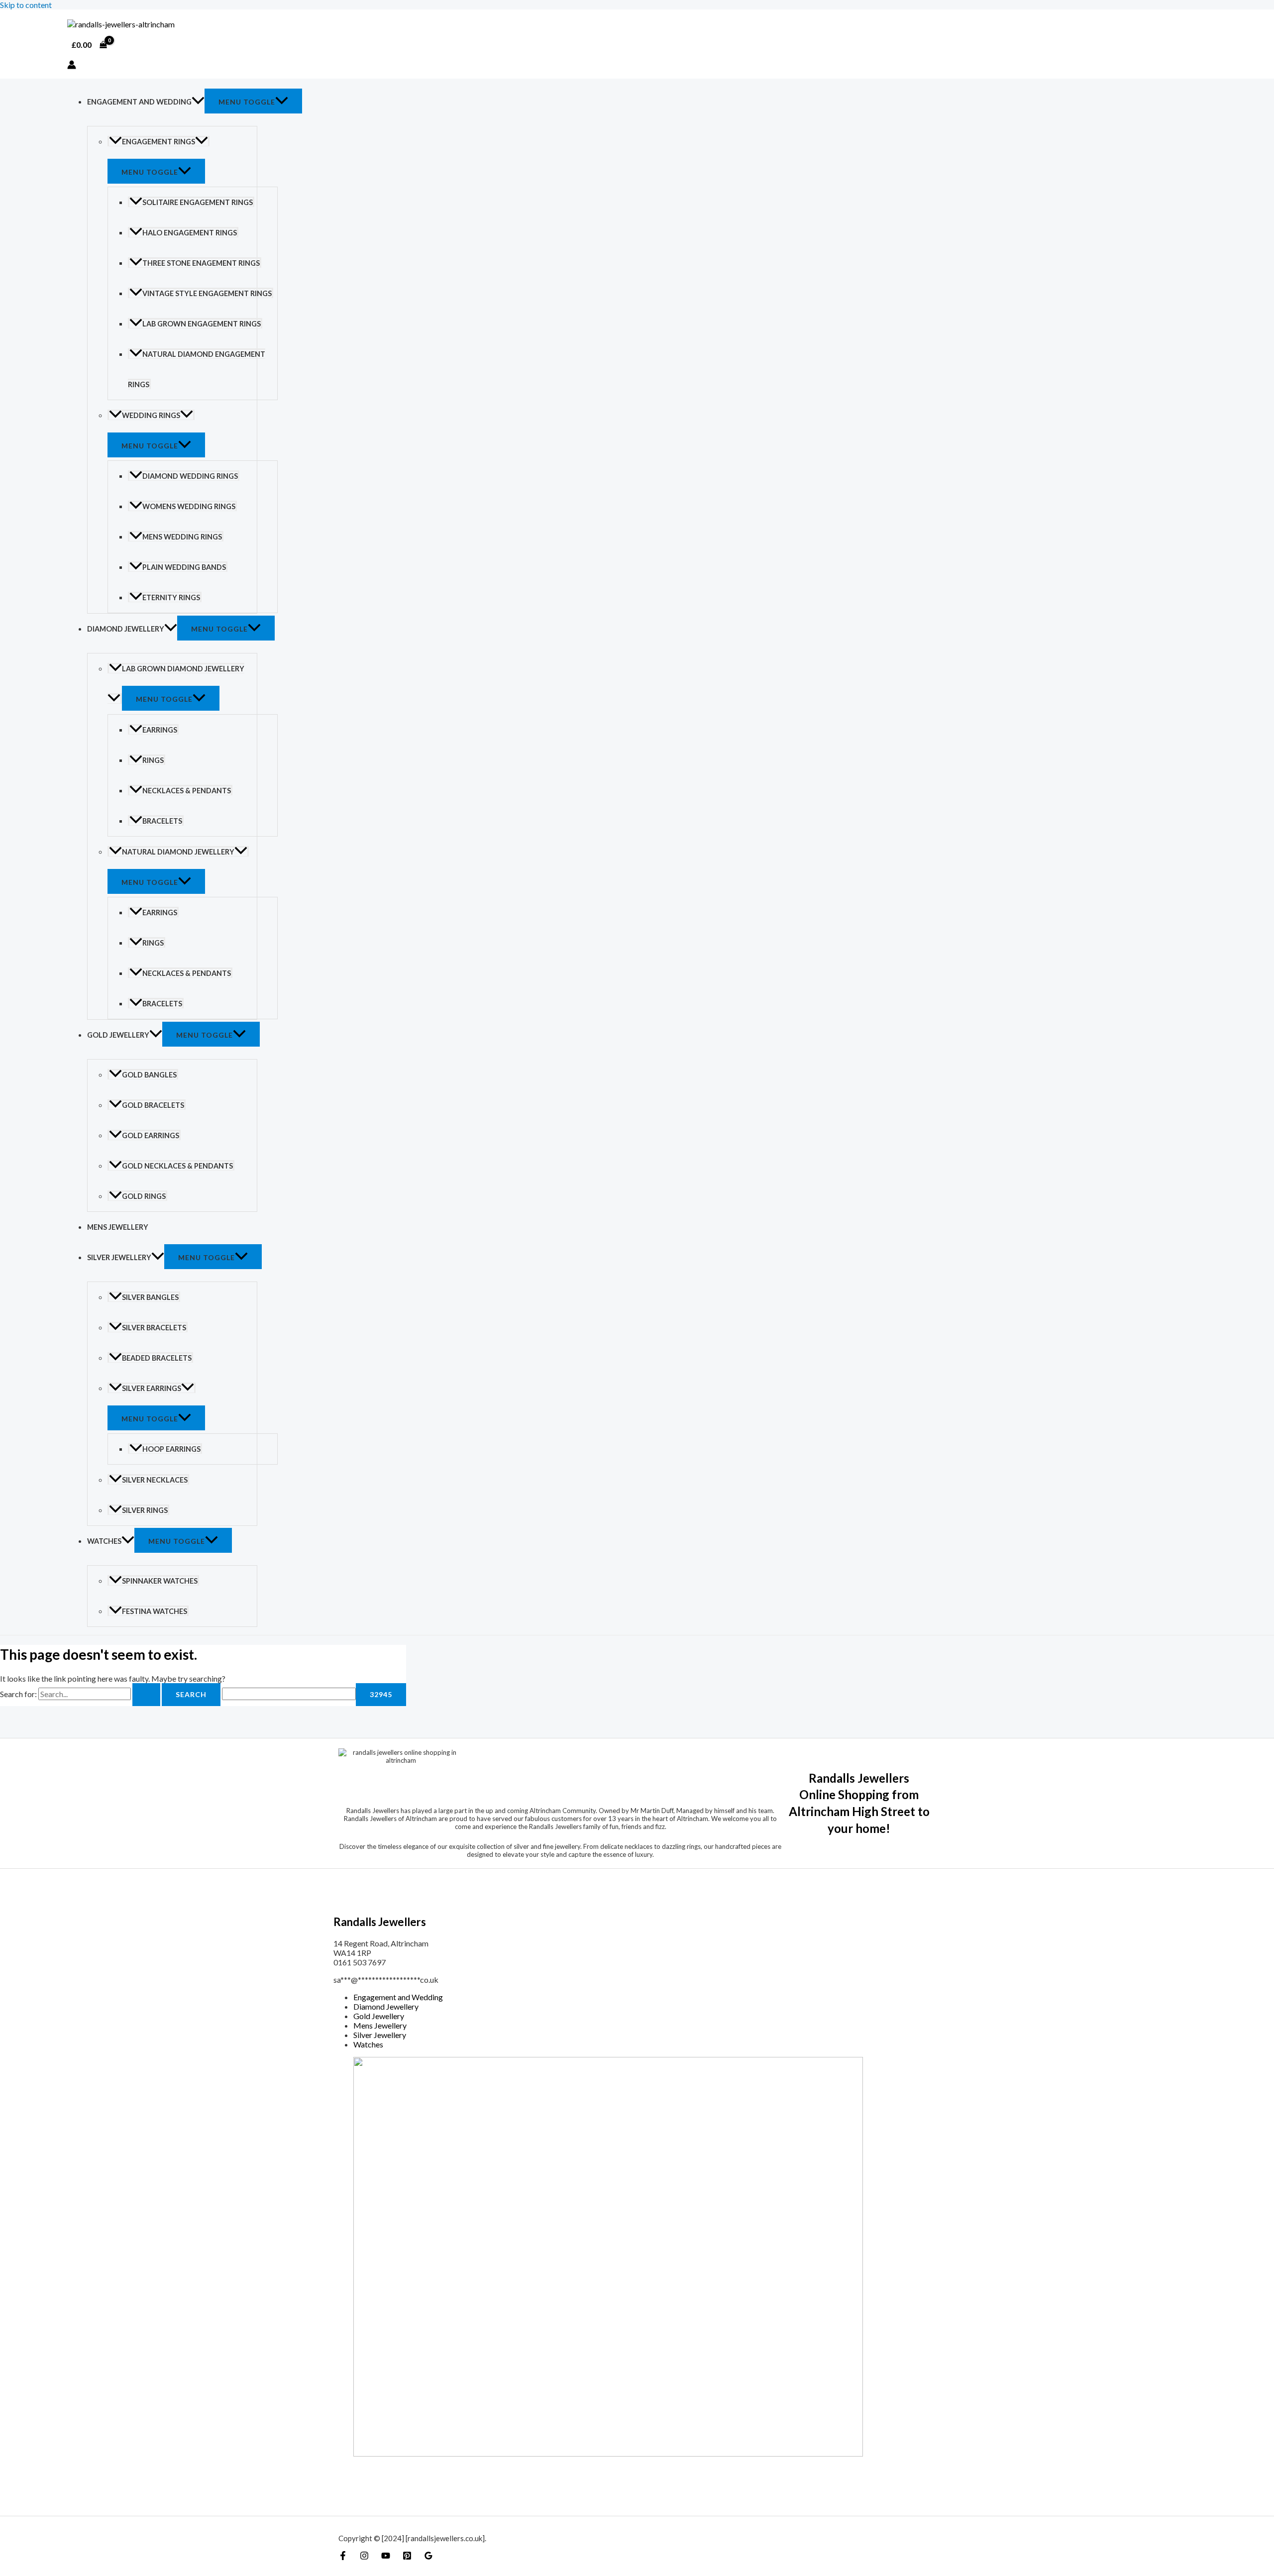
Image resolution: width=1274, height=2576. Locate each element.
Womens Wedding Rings (189, 506)
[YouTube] (386, 2557)
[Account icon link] (72, 65)
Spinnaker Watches (160, 1581)
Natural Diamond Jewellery (178, 852)
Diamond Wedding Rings (190, 476)
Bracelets (162, 821)
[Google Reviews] (428, 2557)
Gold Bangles (149, 1075)
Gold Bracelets (153, 1105)
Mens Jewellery (118, 1227)
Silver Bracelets (154, 1328)
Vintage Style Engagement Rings (207, 293)
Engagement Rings (159, 142)
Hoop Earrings (171, 1449)
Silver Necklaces (155, 1480)
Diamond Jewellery (126, 629)
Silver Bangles (150, 1297)
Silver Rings (145, 1510)
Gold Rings (144, 1196)
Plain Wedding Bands (184, 567)
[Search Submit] (146, 1695)
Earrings (160, 730)
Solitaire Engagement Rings (198, 202)
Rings (153, 760)
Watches (104, 1541)
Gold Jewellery (118, 1035)
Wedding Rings (151, 415)
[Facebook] (343, 2557)
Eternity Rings (171, 597)
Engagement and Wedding (139, 102)
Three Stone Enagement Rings (201, 263)
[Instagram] (364, 2557)
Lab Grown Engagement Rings (202, 324)
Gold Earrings (151, 1135)
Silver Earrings (152, 1388)
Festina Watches (155, 1611)
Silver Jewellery (119, 1257)
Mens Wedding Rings (182, 537)
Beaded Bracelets (157, 1358)
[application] (198, 102)
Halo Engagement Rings (190, 233)
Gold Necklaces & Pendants (177, 1166)
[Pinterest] (407, 2557)
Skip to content (26, 5)
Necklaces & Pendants (187, 791)
